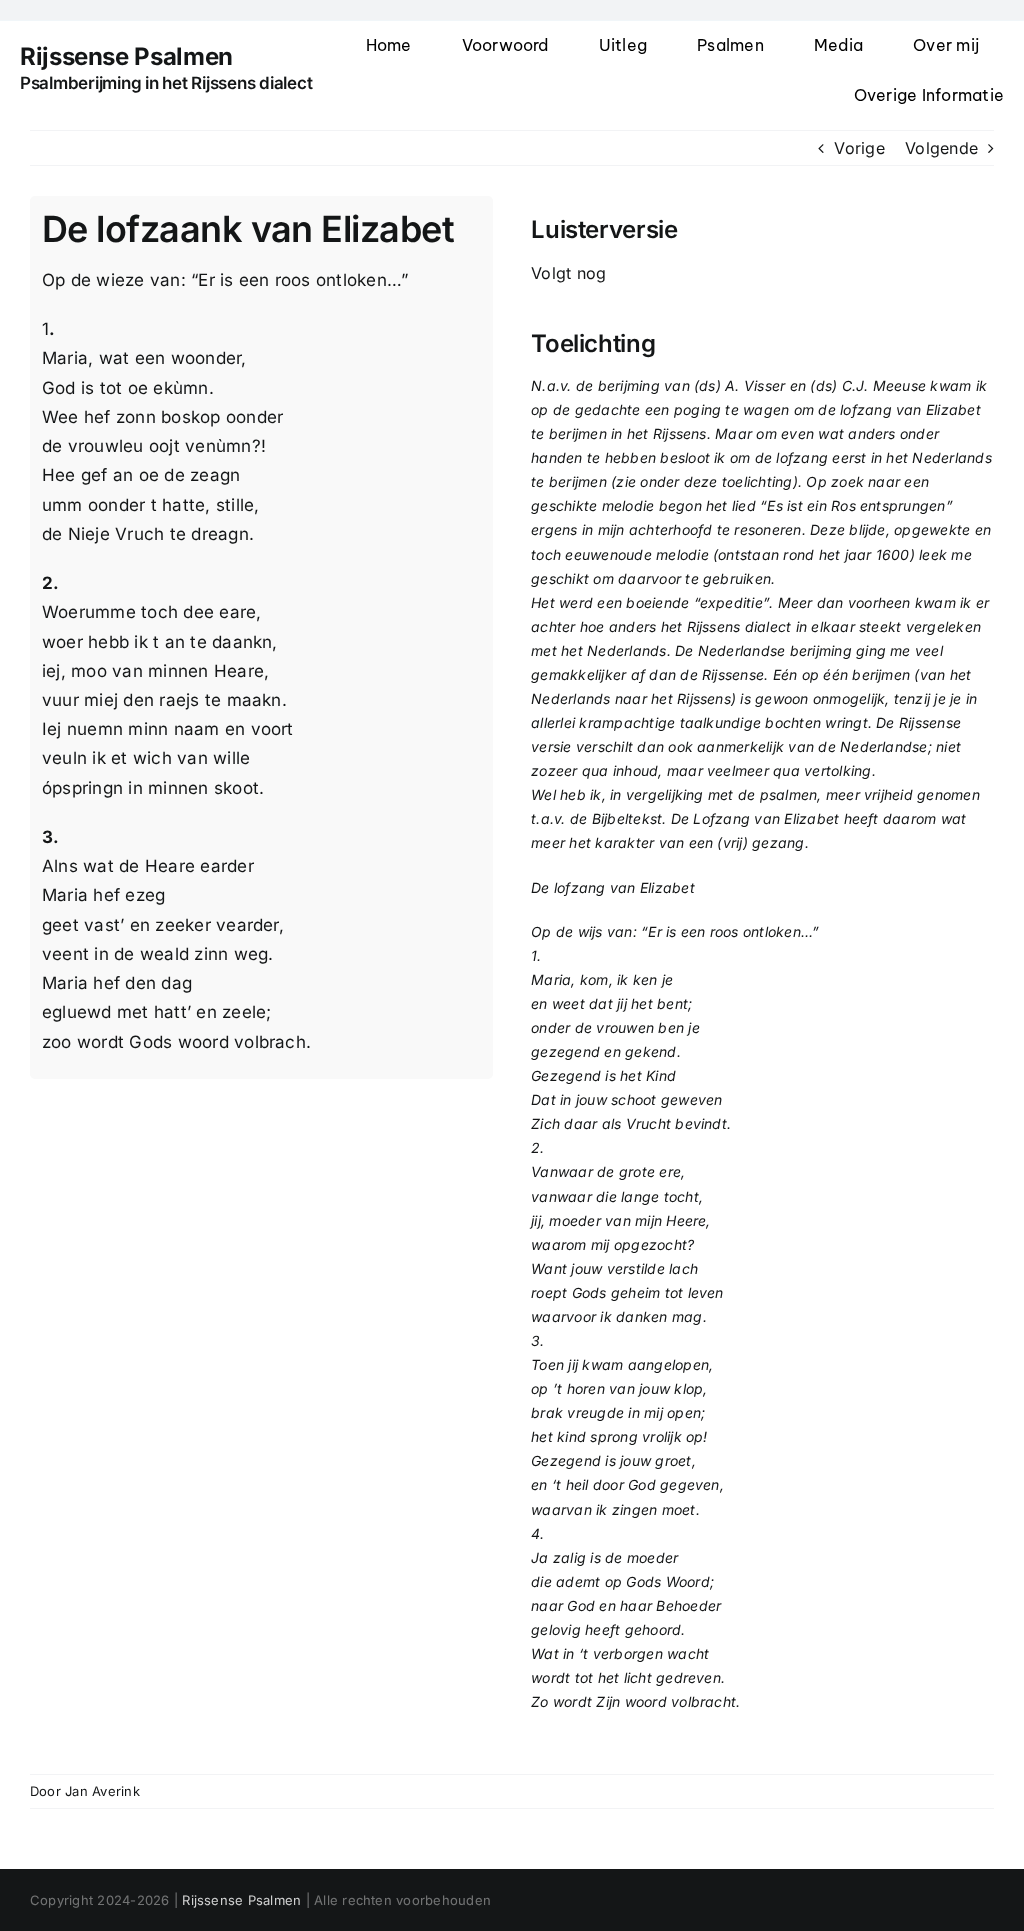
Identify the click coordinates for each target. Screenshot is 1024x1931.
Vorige (859, 148)
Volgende (941, 148)
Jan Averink (102, 1791)
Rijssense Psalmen (241, 1900)
